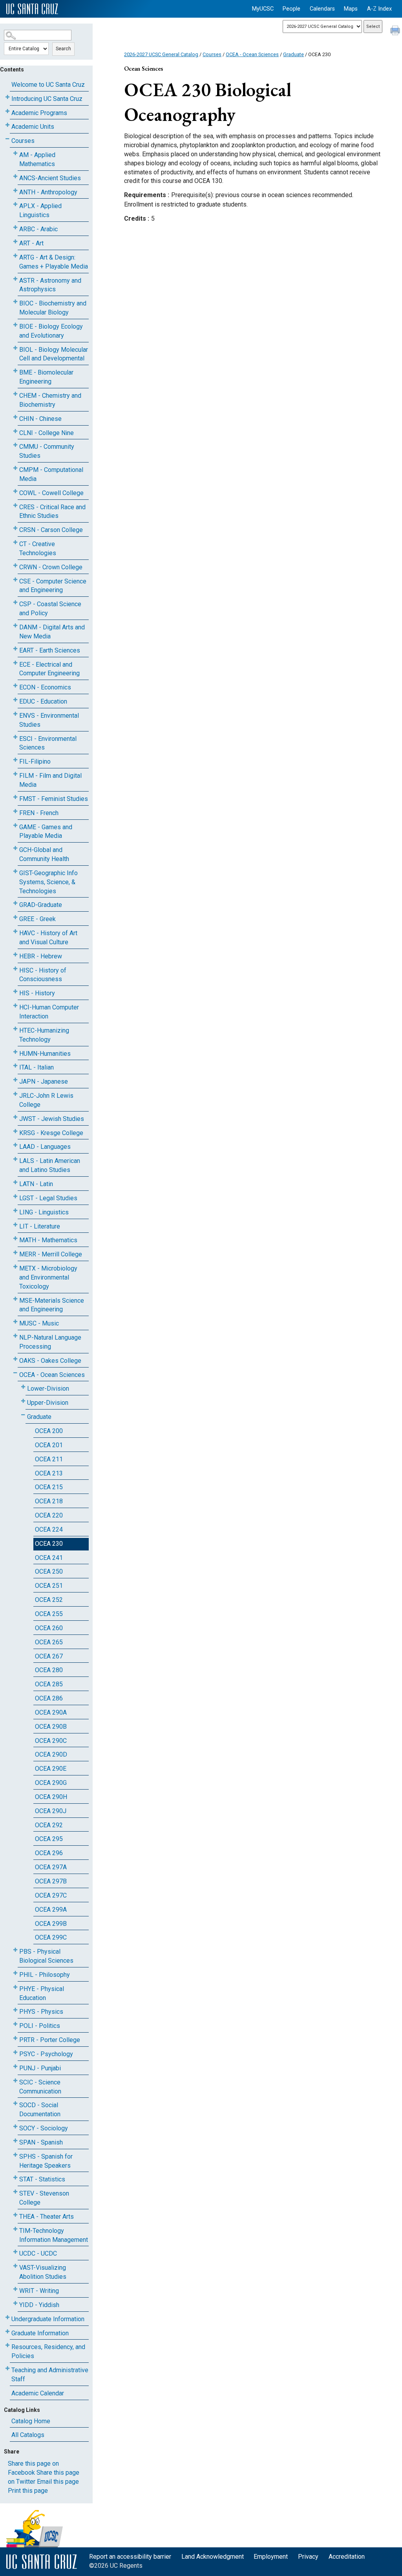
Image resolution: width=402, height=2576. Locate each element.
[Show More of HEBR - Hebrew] (15, 955)
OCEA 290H (51, 1797)
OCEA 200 (49, 1431)
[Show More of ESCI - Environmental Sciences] (15, 737)
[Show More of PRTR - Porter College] (15, 2038)
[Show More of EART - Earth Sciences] (15, 649)
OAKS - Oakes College (50, 1361)
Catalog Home (31, 2421)
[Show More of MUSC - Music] (15, 1322)
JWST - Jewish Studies (52, 1119)
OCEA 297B (51, 1881)
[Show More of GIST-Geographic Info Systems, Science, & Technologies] (15, 871)
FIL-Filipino (35, 761)
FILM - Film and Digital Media (50, 780)
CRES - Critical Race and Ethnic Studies (52, 512)
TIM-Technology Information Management (54, 2235)
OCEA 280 (49, 1670)
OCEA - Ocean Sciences (52, 1375)
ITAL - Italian (37, 1067)
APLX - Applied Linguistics (40, 210)
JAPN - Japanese (44, 1081)
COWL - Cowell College (51, 493)
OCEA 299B (51, 1924)
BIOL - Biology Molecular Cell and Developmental (54, 354)
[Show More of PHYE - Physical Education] (15, 1987)
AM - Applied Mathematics (37, 159)
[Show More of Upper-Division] (23, 1401)
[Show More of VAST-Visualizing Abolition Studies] (15, 2266)
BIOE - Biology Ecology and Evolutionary (51, 331)
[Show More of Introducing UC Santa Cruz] (7, 97)
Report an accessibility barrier (130, 2557)
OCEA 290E (51, 1769)
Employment (271, 2557)
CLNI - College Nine (47, 433)
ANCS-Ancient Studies (50, 178)
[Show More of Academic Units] (7, 125)
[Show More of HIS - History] (15, 992)
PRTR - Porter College (50, 2040)
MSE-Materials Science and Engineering (52, 1305)
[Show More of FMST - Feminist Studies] (15, 797)
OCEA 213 (49, 1473)
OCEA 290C (51, 1741)
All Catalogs (28, 2435)
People (291, 9)
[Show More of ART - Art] (15, 242)
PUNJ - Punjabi (40, 2068)
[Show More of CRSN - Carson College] (15, 528)
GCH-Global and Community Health (44, 854)
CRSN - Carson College (51, 530)
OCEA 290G (51, 1783)
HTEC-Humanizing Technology (44, 1035)
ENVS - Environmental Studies (49, 720)
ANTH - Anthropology (48, 192)
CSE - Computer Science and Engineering (53, 586)
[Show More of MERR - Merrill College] (15, 1253)
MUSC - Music (39, 1323)
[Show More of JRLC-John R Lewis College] (15, 1094)
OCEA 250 (49, 1571)
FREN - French (39, 813)
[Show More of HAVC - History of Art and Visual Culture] (15, 931)
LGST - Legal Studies (48, 1198)
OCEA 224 (49, 1529)
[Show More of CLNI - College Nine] (15, 431)
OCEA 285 (49, 1684)
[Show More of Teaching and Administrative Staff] (7, 2368)
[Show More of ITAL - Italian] (15, 1066)
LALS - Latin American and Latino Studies (50, 1165)
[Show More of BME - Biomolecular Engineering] (15, 371)
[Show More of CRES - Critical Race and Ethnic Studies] (15, 506)
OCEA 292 (49, 1825)
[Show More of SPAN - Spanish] (15, 2141)
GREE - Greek (37, 919)
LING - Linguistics (44, 1212)
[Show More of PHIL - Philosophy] (15, 1973)
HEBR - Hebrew (41, 956)
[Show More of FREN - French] (15, 811)
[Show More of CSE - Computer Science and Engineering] (15, 580)
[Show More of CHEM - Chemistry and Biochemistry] (15, 394)
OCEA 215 (49, 1487)
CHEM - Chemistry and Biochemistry (50, 400)
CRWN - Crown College (51, 567)
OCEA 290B (51, 1727)
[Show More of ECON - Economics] (15, 686)
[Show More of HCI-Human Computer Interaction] (15, 1006)
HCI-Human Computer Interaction (49, 1012)
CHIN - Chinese (40, 419)
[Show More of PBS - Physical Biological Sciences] (15, 1950)
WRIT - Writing (39, 2291)
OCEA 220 (49, 1515)
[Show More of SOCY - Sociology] (15, 2127)
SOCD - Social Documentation (40, 2110)
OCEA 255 (49, 1614)
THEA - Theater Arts (47, 2217)
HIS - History (37, 993)
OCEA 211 (49, 1459)
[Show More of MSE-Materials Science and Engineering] (15, 1299)
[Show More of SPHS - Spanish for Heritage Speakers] (15, 2155)
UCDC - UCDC (38, 2253)
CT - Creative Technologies (38, 548)
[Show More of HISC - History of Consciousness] (15, 969)
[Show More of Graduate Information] (7, 2332)
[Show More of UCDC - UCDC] (15, 2252)
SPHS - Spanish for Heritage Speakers (46, 2161)
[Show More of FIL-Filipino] (15, 760)
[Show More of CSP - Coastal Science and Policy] (15, 602)
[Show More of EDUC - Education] (15, 700)
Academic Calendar (38, 2393)
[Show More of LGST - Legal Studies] (15, 1197)
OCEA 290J (51, 1811)
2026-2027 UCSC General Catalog (161, 54)
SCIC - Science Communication (40, 2087)
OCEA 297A (51, 1867)
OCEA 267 (49, 1656)
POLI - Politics (40, 2026)
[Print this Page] (396, 31)
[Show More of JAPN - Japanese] (15, 1080)
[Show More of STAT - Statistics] (15, 2178)
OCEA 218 (49, 1501)
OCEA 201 (49, 1445)
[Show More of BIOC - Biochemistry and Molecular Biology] (15, 302)
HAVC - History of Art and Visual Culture (48, 938)
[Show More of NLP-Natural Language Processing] (15, 1336)
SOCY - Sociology (44, 2128)
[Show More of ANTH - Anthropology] (15, 191)
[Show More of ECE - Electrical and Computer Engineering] (15, 663)
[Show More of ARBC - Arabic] (15, 228)
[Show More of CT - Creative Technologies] (15, 542)
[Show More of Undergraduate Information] (7, 2317)
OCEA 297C (51, 1895)
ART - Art (31, 243)
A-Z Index (379, 9)
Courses (23, 141)
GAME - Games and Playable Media (46, 832)
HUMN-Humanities (45, 1054)
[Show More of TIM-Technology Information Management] (15, 2229)
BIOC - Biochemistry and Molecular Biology (53, 308)
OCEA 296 (49, 1853)
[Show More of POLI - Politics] (15, 2024)
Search (63, 49)
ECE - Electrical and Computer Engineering (49, 669)
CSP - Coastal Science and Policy (50, 609)
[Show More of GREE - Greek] (15, 917)
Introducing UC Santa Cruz (47, 99)
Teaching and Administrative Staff (50, 2375)
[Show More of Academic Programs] (7, 111)
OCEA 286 (49, 1698)
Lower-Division (48, 1389)
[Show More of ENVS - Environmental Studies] (15, 714)
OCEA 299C (51, 1937)
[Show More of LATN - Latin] (15, 1182)
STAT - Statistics (42, 2179)
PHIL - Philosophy (45, 1975)
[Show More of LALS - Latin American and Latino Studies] (15, 1159)
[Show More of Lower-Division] (23, 1387)
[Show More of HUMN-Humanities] (15, 1052)
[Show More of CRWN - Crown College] (15, 566)
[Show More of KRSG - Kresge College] (15, 1131)
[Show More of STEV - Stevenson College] (15, 2192)
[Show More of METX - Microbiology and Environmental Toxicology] (15, 1267)
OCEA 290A (51, 1712)
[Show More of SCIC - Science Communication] (15, 2081)
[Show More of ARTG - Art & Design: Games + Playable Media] (15, 256)
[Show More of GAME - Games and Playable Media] (15, 825)
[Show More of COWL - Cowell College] (15, 491)
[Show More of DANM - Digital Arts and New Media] (15, 626)
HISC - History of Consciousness (43, 975)
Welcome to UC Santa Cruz (48, 85)
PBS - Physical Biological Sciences (46, 1956)
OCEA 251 (49, 1586)
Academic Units (33, 127)
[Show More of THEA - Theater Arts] (15, 2215)
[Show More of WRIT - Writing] (15, 2289)
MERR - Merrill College (51, 1254)
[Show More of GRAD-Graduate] (15, 903)
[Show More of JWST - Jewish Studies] (15, 1117)
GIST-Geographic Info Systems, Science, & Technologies (48, 882)
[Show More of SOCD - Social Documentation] (15, 2103)
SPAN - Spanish (41, 2142)
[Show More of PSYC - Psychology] (15, 2052)
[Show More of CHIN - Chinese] (15, 417)
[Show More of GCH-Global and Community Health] (15, 848)
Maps (351, 9)
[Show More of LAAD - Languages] (15, 1145)
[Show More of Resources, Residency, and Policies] (7, 2345)
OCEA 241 (49, 1558)
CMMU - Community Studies (47, 451)
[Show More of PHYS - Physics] (15, 2010)
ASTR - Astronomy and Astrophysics (50, 285)
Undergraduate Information (48, 2319)
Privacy (308, 2557)
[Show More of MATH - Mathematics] (15, 1239)
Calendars (322, 9)
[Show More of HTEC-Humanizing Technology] (15, 1029)
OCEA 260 (49, 1628)
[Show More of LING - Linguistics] (15, 1211)
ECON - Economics (45, 687)
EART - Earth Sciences (50, 650)
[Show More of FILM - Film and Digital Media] (15, 774)
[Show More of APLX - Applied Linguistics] (15, 204)
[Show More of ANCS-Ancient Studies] (15, 176)
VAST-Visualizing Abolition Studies (43, 2272)
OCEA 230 (49, 1544)
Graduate (39, 1417)
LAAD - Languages (45, 1147)
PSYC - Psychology (46, 2054)
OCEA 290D (51, 1754)
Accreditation (347, 2557)
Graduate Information (40, 2333)
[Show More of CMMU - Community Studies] (15, 445)
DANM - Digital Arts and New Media (52, 632)
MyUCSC (263, 9)
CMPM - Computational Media (51, 474)
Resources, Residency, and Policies (48, 2351)
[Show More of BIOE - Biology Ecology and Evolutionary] (15, 325)
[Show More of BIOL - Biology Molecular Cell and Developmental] (15, 348)
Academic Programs (39, 113)
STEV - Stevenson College (44, 2198)
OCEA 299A (51, 1910)
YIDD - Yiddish (39, 2305)
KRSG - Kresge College (51, 1133)
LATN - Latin (36, 1184)
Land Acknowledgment (213, 2557)
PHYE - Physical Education (42, 1993)
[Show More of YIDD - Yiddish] (15, 2303)
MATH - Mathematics (48, 1240)
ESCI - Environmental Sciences (48, 743)
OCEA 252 (49, 1600)
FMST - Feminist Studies (54, 799)
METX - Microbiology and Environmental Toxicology (48, 1277)
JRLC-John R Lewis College (46, 1100)
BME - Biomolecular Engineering (46, 377)
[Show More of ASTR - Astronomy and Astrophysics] (15, 279)
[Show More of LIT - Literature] (15, 1225)
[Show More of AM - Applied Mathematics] (15, 153)
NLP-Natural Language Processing (50, 1342)
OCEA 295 (49, 1839)
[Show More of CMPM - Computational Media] (15, 468)
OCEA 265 (49, 1642)
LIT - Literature (40, 1226)
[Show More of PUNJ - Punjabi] (15, 2067)
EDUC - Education (43, 701)
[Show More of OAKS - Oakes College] (15, 1359)
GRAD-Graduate (41, 905)
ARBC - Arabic (38, 229)
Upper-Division (48, 1403)
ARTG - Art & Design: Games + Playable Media (54, 262)
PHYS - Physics (41, 2012)
